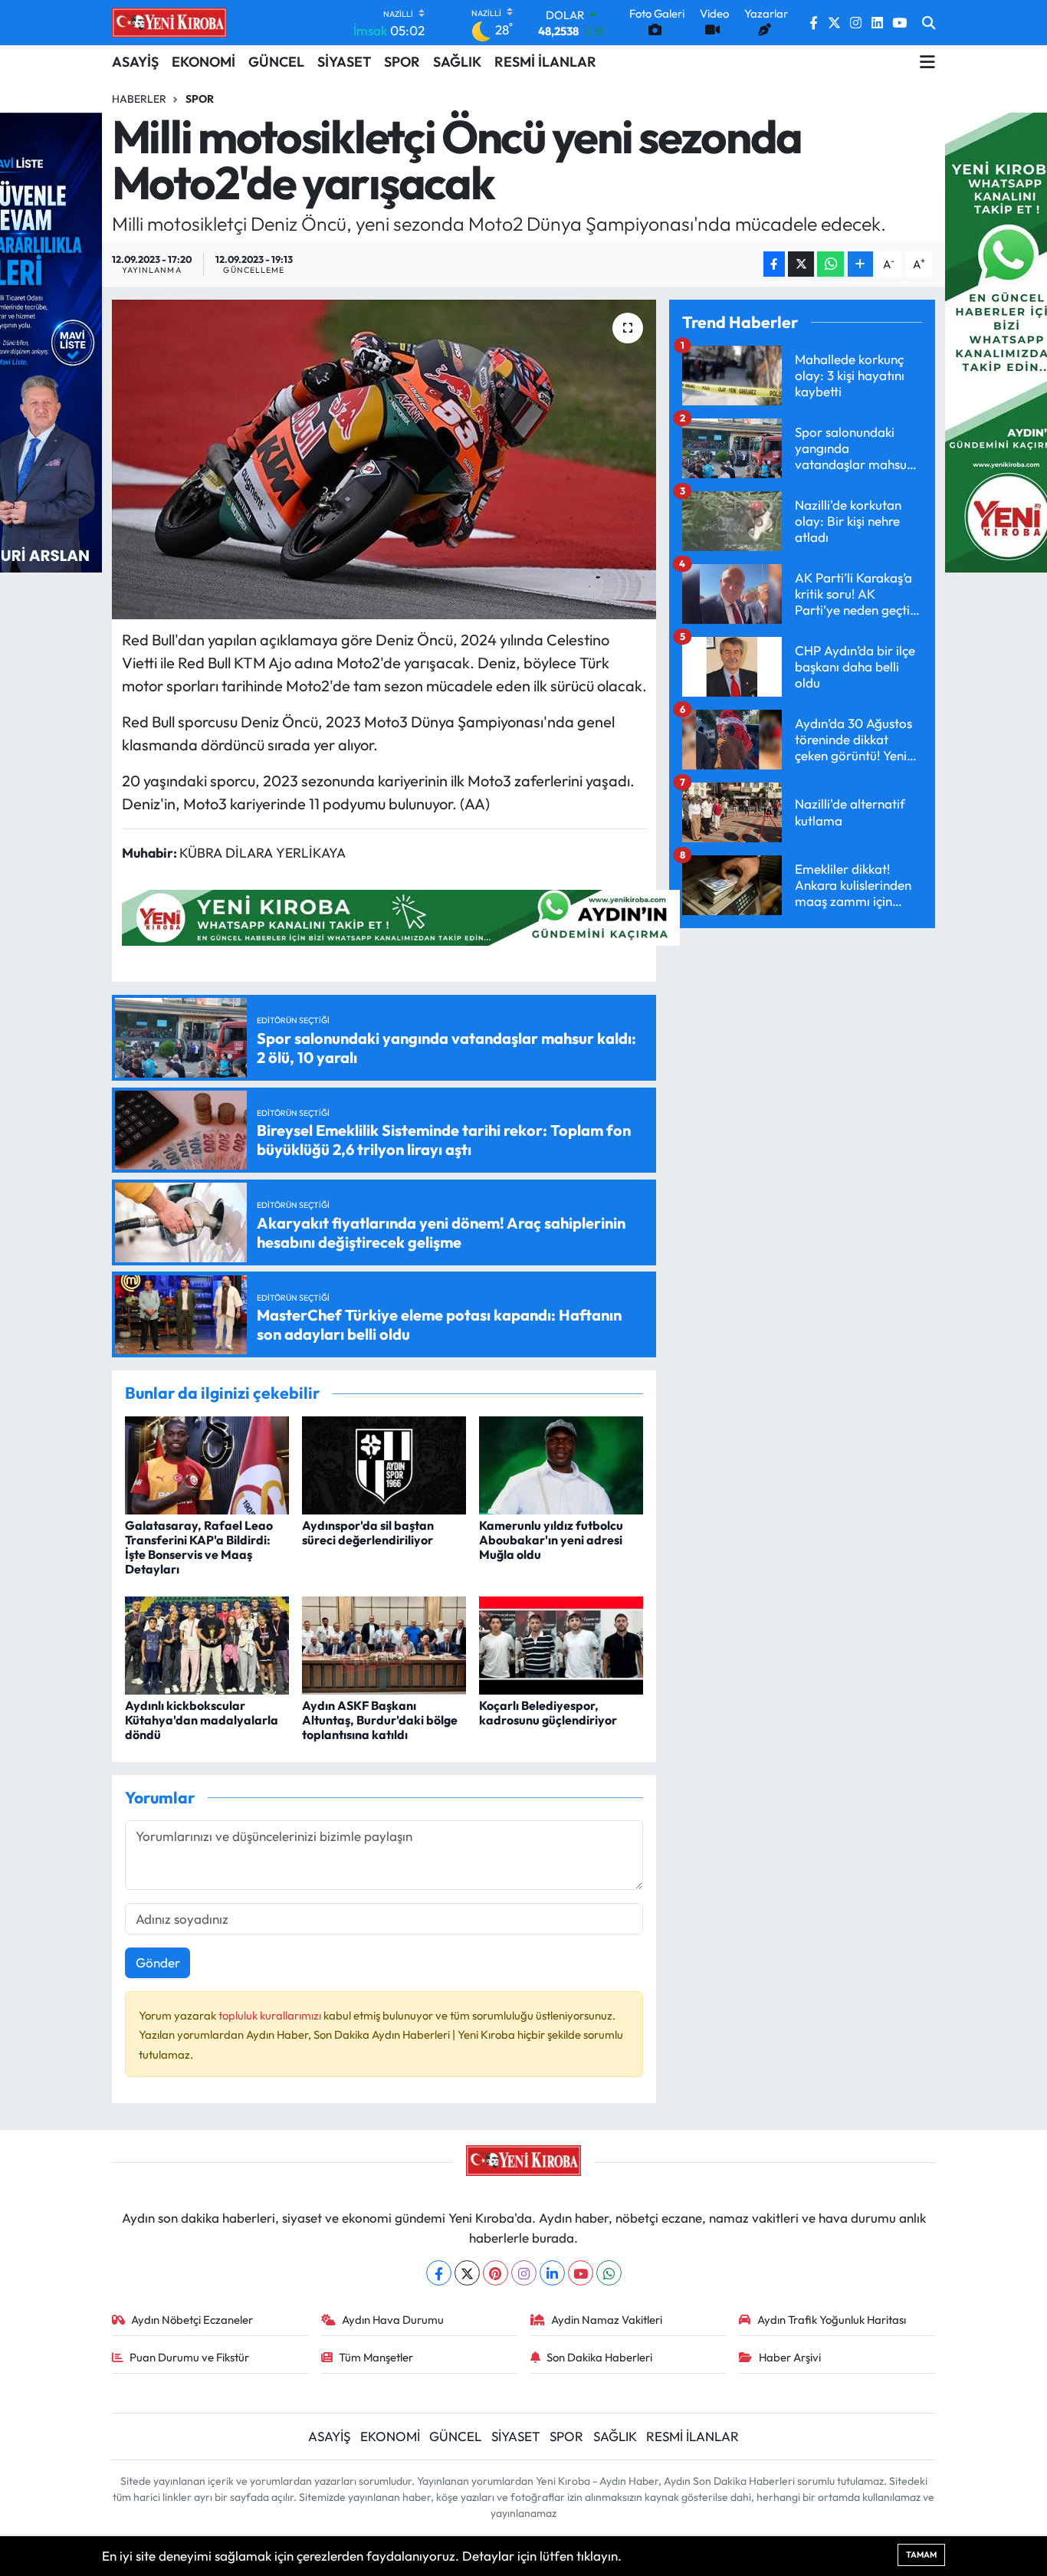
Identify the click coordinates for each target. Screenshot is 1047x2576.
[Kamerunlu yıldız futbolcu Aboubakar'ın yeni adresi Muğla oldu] (561, 1464)
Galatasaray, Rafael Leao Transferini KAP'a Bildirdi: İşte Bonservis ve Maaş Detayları (199, 1547)
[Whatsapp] (609, 2273)
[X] (467, 2273)
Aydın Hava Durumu (393, 2320)
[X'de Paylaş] (801, 264)
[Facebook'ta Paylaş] (774, 264)
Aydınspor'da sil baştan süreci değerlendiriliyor (368, 1532)
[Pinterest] (496, 2273)
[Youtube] (581, 2273)
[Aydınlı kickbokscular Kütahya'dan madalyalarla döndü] (207, 1644)
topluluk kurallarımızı (271, 2015)
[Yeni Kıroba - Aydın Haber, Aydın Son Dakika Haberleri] (169, 22)
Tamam (921, 2555)
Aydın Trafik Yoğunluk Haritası (832, 2320)
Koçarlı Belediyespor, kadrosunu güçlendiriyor (548, 1713)
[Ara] (929, 23)
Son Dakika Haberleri (599, 2357)
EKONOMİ (203, 62)
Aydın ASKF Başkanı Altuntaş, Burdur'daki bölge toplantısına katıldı (380, 1720)
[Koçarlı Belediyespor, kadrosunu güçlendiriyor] (561, 1644)
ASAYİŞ (135, 62)
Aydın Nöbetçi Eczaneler (192, 2320)
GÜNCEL (276, 62)
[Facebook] (439, 2273)
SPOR (402, 62)
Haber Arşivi (790, 2357)
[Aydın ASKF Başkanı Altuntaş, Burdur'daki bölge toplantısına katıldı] (384, 1644)
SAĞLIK (457, 62)
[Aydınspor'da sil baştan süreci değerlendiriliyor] (384, 1464)
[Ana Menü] (927, 62)
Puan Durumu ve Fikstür (189, 2357)
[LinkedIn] (552, 2273)
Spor (200, 99)
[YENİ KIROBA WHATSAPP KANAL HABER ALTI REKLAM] (401, 916)
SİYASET (344, 62)
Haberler (139, 99)
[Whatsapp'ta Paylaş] (830, 264)
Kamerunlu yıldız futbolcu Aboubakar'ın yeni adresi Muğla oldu (551, 1540)
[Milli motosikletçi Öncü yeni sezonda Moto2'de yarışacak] (384, 459)
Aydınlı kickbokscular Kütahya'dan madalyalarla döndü (202, 1720)
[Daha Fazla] (860, 264)
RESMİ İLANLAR (545, 62)
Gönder (158, 1962)
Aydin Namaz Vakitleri (607, 2320)
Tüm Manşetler (376, 2357)
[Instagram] (524, 2273)
